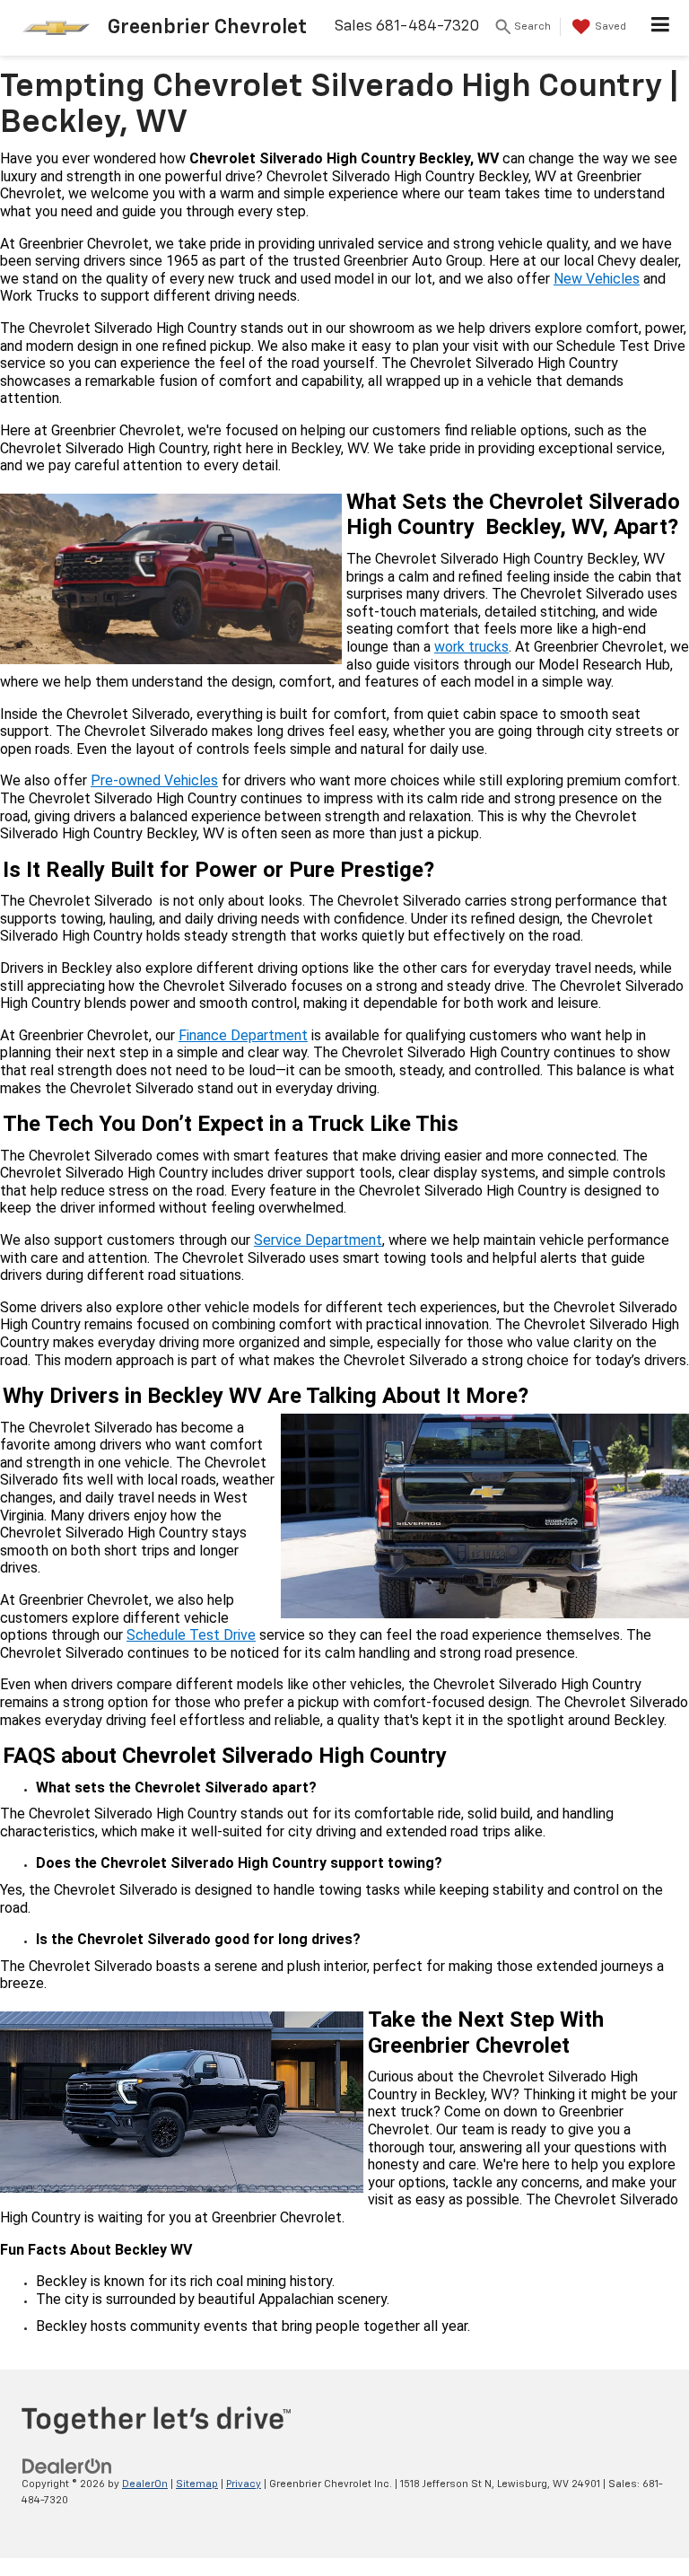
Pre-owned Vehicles (154, 780)
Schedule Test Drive (191, 1635)
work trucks (471, 647)
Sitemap (197, 2484)
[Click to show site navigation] (661, 28)
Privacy (244, 2484)
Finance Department (243, 1035)
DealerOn (145, 2484)
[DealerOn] (67, 2466)
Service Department (318, 1240)
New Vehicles (597, 279)
